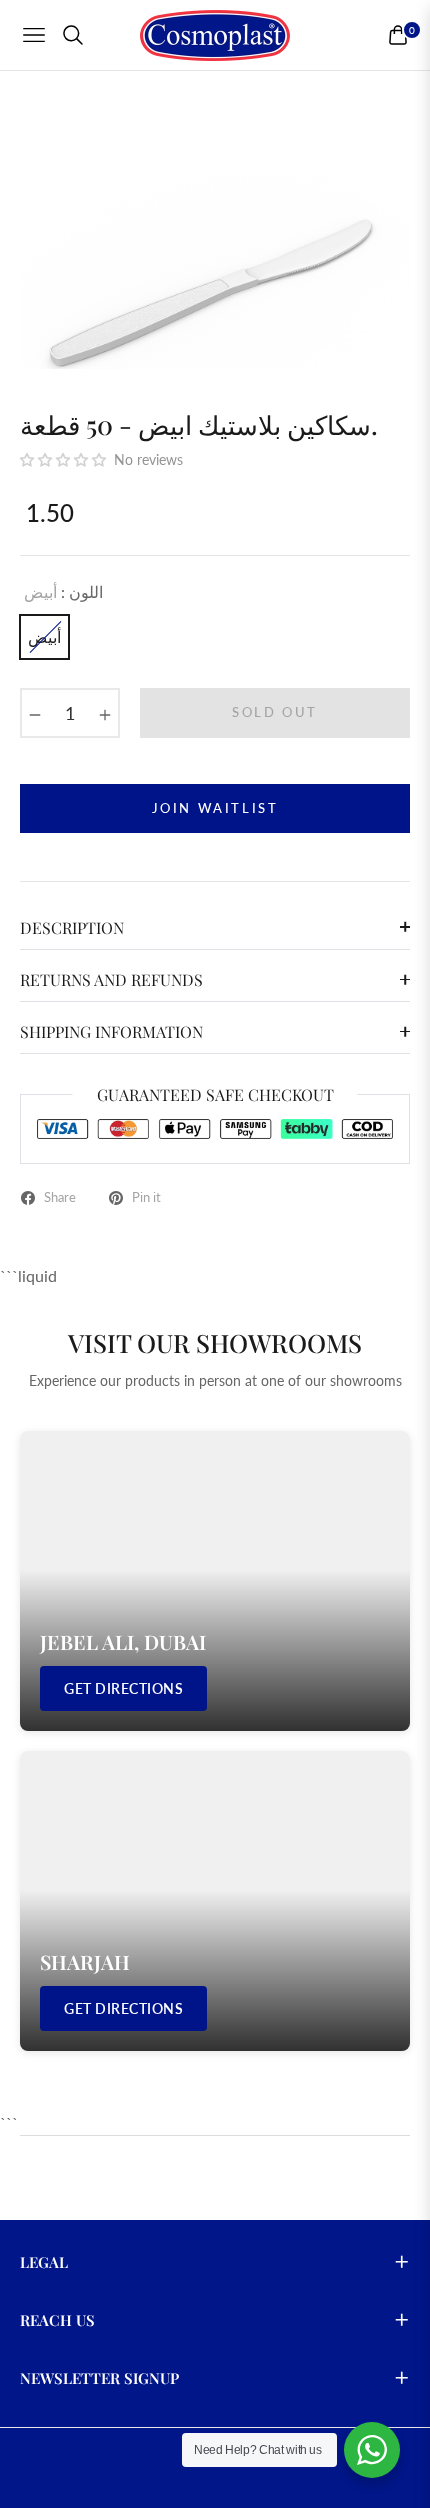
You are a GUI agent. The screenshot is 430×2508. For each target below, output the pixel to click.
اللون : (63, 591)
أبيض (44, 636)
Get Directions (123, 1688)
